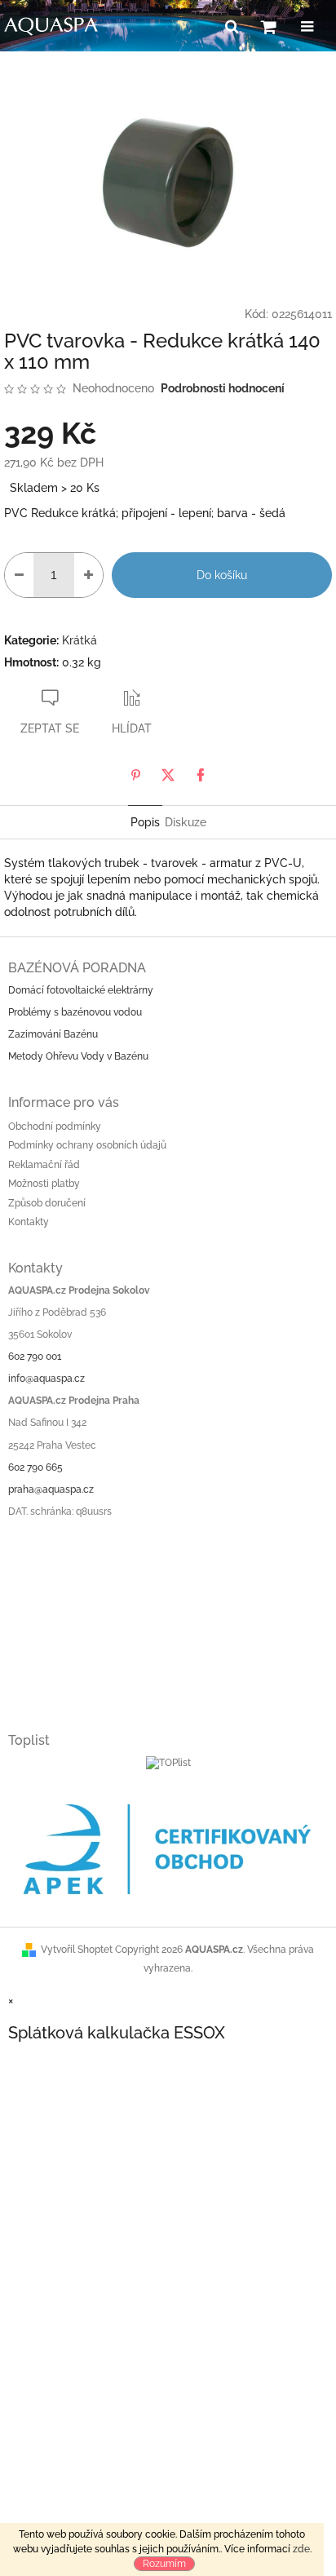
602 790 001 (35, 1357)
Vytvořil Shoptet (77, 1950)
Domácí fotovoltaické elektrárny (81, 990)
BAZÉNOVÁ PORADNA (77, 968)
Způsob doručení (47, 1203)
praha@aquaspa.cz (51, 1489)
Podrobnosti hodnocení (223, 388)
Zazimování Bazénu (53, 1034)
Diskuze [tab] (186, 822)
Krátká (80, 640)
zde (301, 2549)
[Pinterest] (135, 775)
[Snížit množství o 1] (19, 575)
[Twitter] (168, 775)
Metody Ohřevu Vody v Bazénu (78, 1056)
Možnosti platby (44, 1184)
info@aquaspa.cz (46, 1379)
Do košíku (222, 575)
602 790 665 (35, 1467)
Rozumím (164, 2564)
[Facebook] (201, 775)
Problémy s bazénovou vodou (75, 1012)
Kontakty (29, 1222)
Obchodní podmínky (55, 1126)
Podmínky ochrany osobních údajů (87, 1145)
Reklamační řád (44, 1165)
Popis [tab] (145, 822)
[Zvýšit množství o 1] (88, 575)
